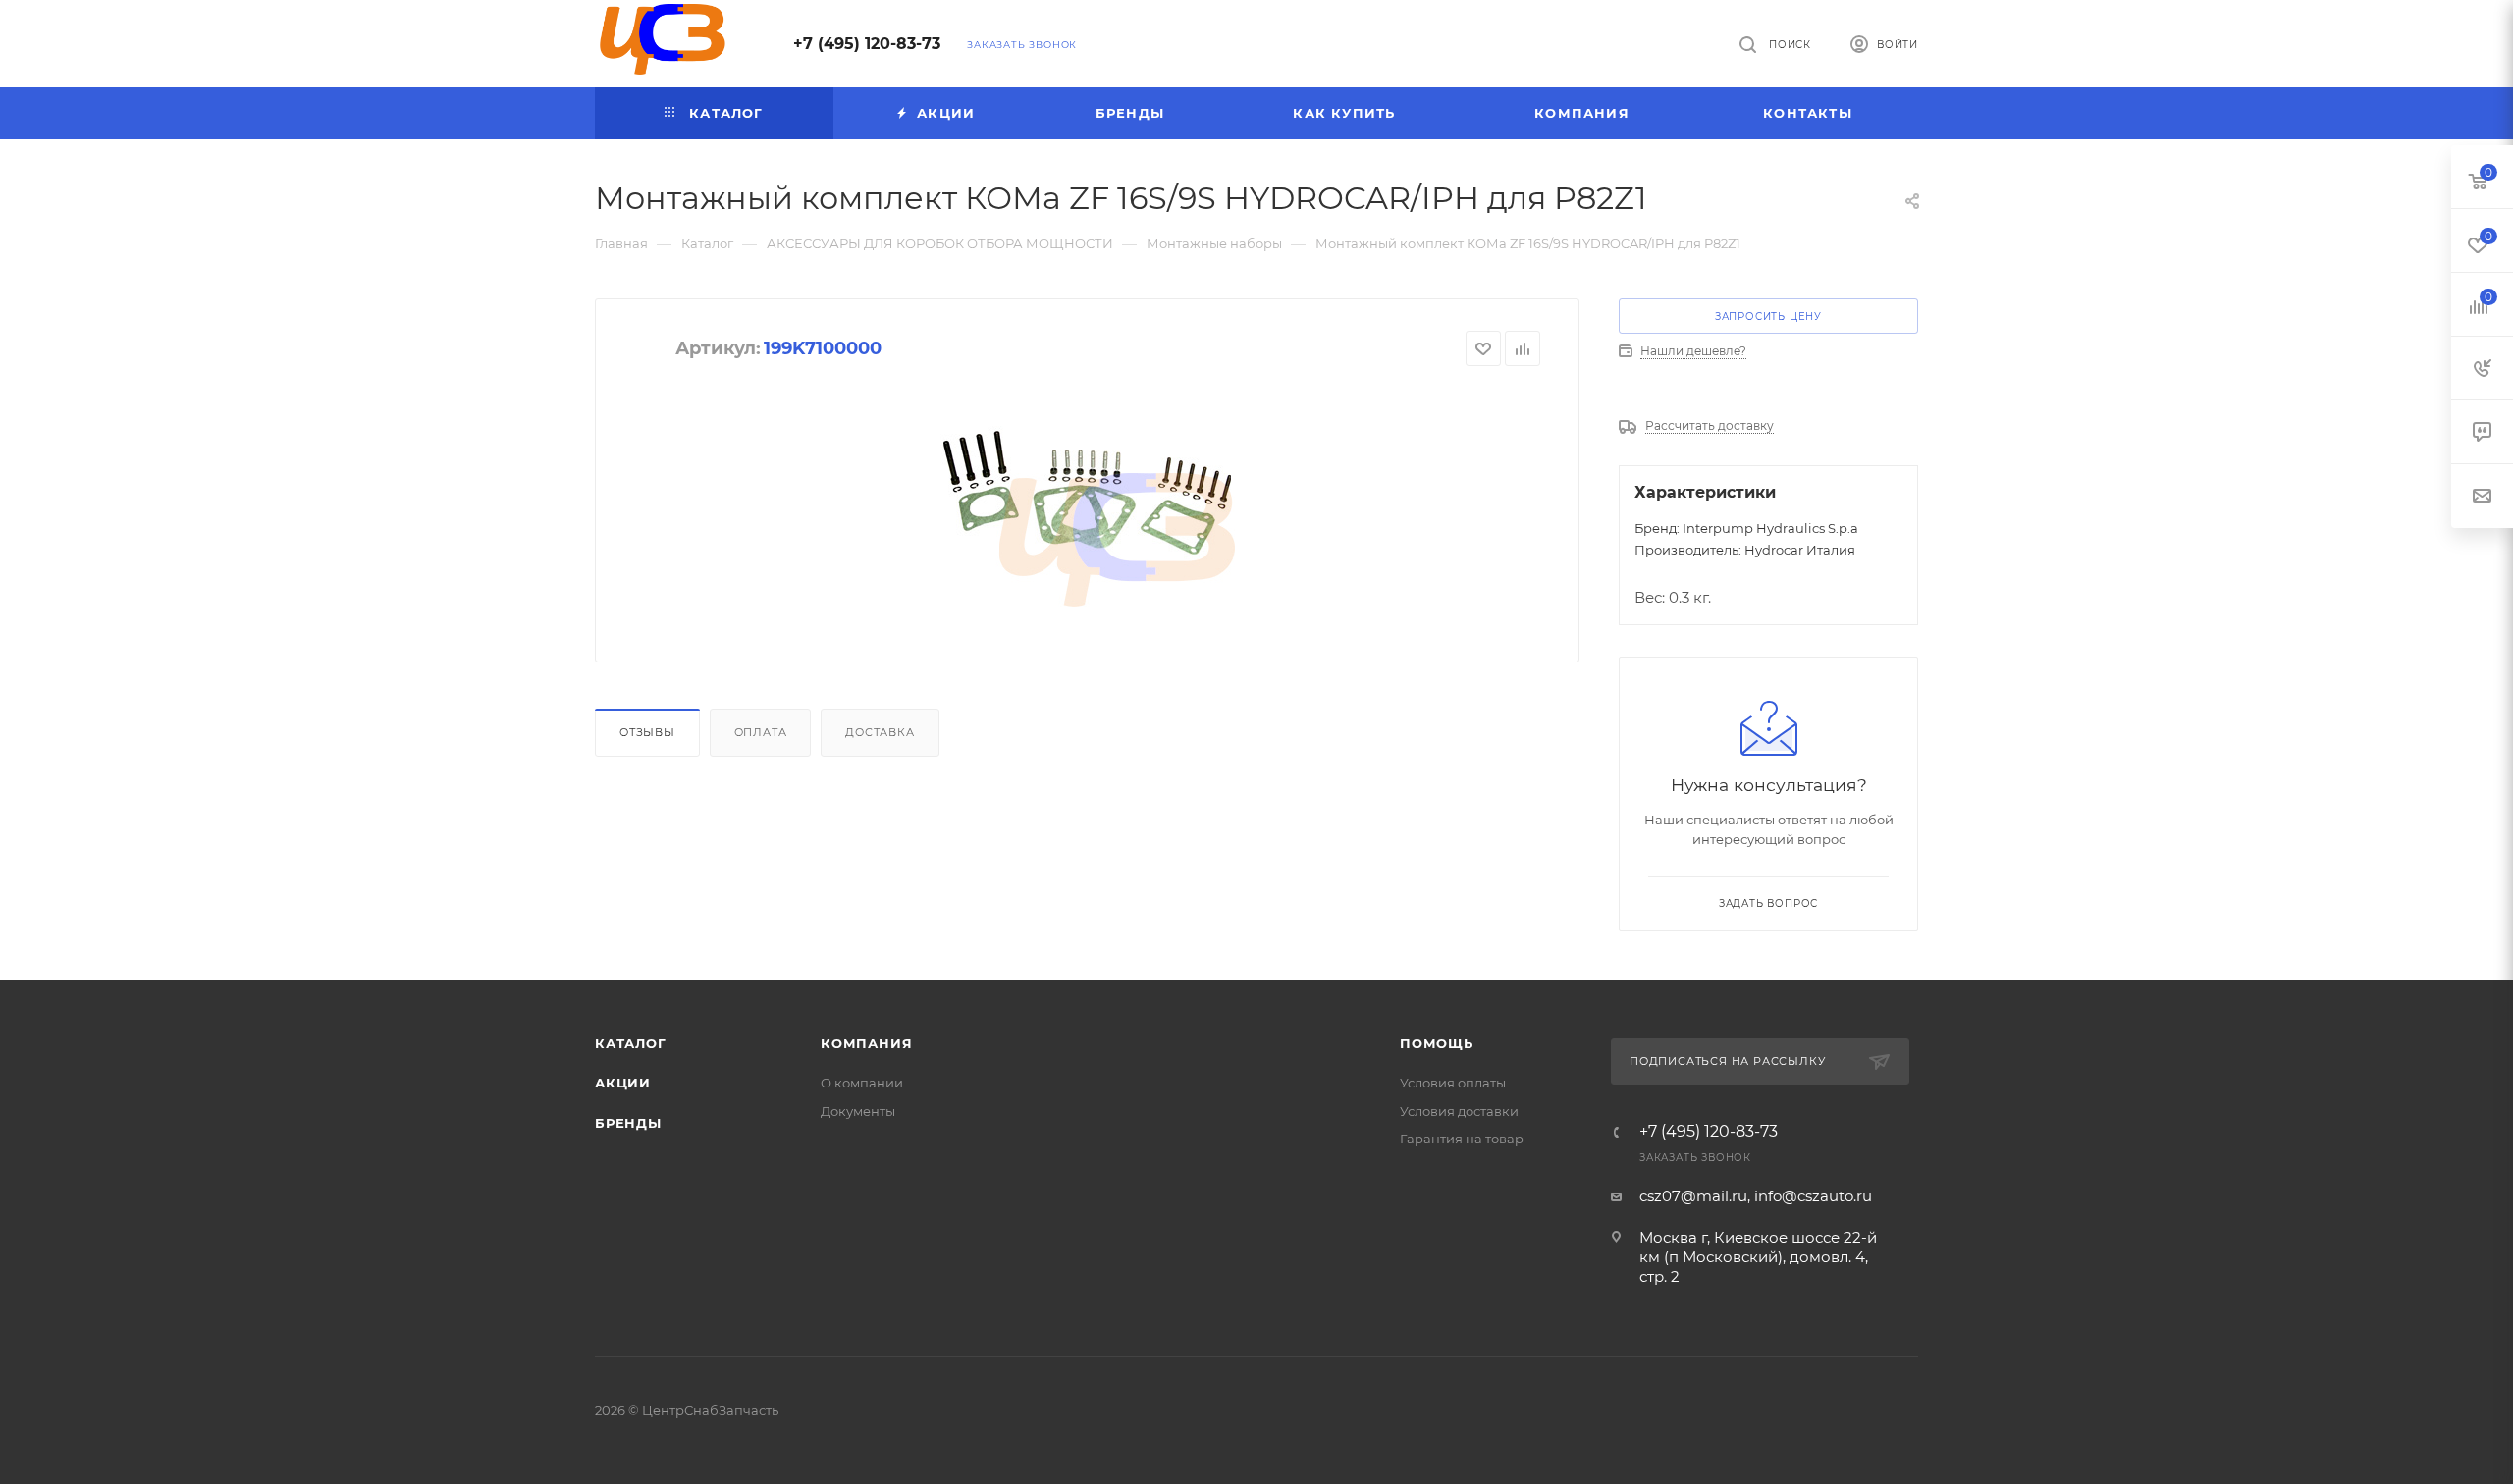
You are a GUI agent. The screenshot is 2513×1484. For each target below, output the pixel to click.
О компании (862, 1083)
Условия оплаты (1453, 1083)
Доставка (880, 732)
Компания (866, 1043)
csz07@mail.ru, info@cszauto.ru (1756, 1196)
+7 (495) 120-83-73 (867, 44)
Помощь (1437, 1043)
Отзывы (647, 732)
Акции (623, 1083)
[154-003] (1087, 489)
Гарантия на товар (1462, 1139)
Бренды (628, 1123)
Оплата (761, 732)
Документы (858, 1111)
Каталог (631, 1043)
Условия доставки (1459, 1111)
